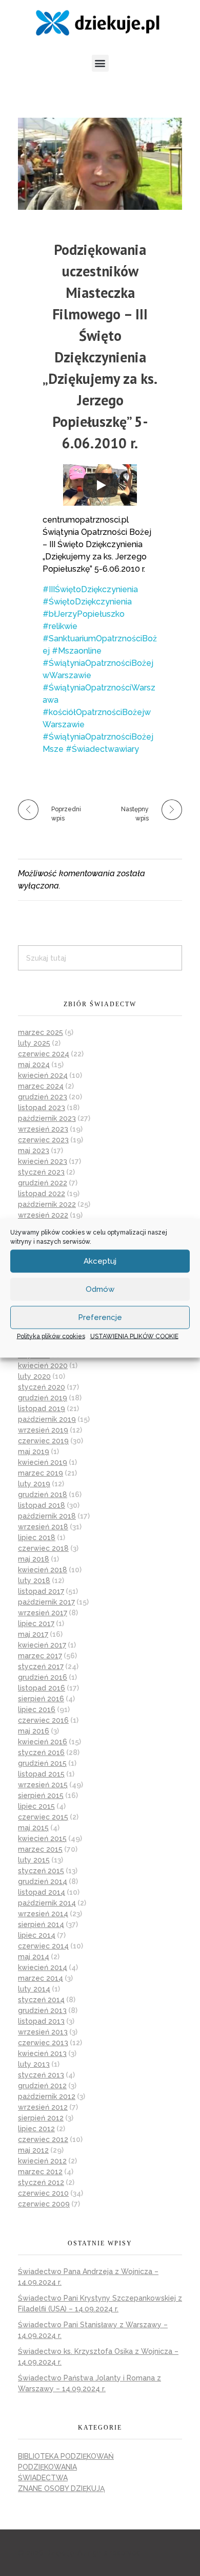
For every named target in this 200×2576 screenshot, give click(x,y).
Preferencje (100, 1317)
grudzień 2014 (43, 1881)
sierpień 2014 (41, 1924)
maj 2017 (33, 1634)
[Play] (101, 485)
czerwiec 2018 (43, 1548)
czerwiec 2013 (43, 2043)
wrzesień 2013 (43, 2032)
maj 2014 (34, 1957)
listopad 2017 (41, 1591)
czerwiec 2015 (43, 1817)
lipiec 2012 (36, 2129)
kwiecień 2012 (42, 2161)
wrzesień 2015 (43, 1785)
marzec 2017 (40, 1656)
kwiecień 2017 (42, 1645)
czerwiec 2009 (44, 2204)
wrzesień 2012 (43, 2107)
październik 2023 (47, 1118)
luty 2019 (34, 1484)
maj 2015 (33, 1828)
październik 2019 (47, 1419)
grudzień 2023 (43, 1097)
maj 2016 (34, 1731)
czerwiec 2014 (43, 1946)
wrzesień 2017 (43, 1613)
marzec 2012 (40, 2172)
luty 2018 (34, 1581)
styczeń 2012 (41, 2182)
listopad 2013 (41, 2021)
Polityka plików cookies (51, 1336)
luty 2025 (34, 1043)
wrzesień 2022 (43, 1215)
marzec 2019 (41, 1473)
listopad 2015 (41, 1774)
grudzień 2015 (42, 1763)
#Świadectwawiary (102, 749)
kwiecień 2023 (43, 1161)
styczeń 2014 (41, 2000)
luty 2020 (34, 1376)
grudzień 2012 (42, 2086)
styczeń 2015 (41, 1871)
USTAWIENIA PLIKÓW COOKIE (134, 1336)
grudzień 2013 (42, 2010)
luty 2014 (34, 1989)
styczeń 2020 (42, 1387)
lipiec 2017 (36, 1623)
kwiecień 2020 (43, 1366)
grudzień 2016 (43, 1677)
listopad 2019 (42, 1409)
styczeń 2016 (41, 1752)
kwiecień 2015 (42, 1838)
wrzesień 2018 (43, 1527)
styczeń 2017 (41, 1666)
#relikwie (60, 626)
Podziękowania (47, 2467)
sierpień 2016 (41, 1699)
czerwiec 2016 (43, 1720)
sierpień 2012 (41, 2118)
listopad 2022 (42, 1194)
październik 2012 (47, 2096)
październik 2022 (47, 1204)
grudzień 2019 (43, 1398)
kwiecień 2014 (43, 1967)
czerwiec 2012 (43, 2139)
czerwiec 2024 (44, 1054)
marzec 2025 (41, 1032)
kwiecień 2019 (43, 1462)
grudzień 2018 (43, 1495)
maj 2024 (34, 1065)
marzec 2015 (40, 1849)
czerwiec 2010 (43, 2193)
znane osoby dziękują (61, 2488)
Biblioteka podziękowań (66, 2456)
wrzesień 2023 (43, 1129)
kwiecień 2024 (43, 1075)
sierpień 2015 (41, 1795)
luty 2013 (34, 2064)
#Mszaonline (77, 651)
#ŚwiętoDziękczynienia (87, 602)
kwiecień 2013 (42, 2053)
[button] (100, 63)
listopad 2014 (42, 1892)
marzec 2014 (41, 1978)
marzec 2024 (41, 1086)
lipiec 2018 (37, 1538)
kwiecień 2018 (43, 1570)
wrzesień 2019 (43, 1430)
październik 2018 (47, 1516)
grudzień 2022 (43, 1183)
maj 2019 (34, 1452)
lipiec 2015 (36, 1806)
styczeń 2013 (41, 2075)
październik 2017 (46, 1602)
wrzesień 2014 (43, 1914)
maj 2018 (34, 1559)
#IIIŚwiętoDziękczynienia (90, 589)
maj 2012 (33, 2150)
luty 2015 (34, 1860)
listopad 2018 (42, 1505)
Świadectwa (43, 2478)
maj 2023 (34, 1151)
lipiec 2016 (37, 1709)
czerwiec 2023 (43, 1140)
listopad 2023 (42, 1108)
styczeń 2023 (41, 1172)
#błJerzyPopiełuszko (84, 614)
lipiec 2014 (37, 1935)
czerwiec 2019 (43, 1441)
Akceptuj (100, 1261)
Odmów (100, 1289)
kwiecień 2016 (43, 1742)
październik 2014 (47, 1903)
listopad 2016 (42, 1688)
